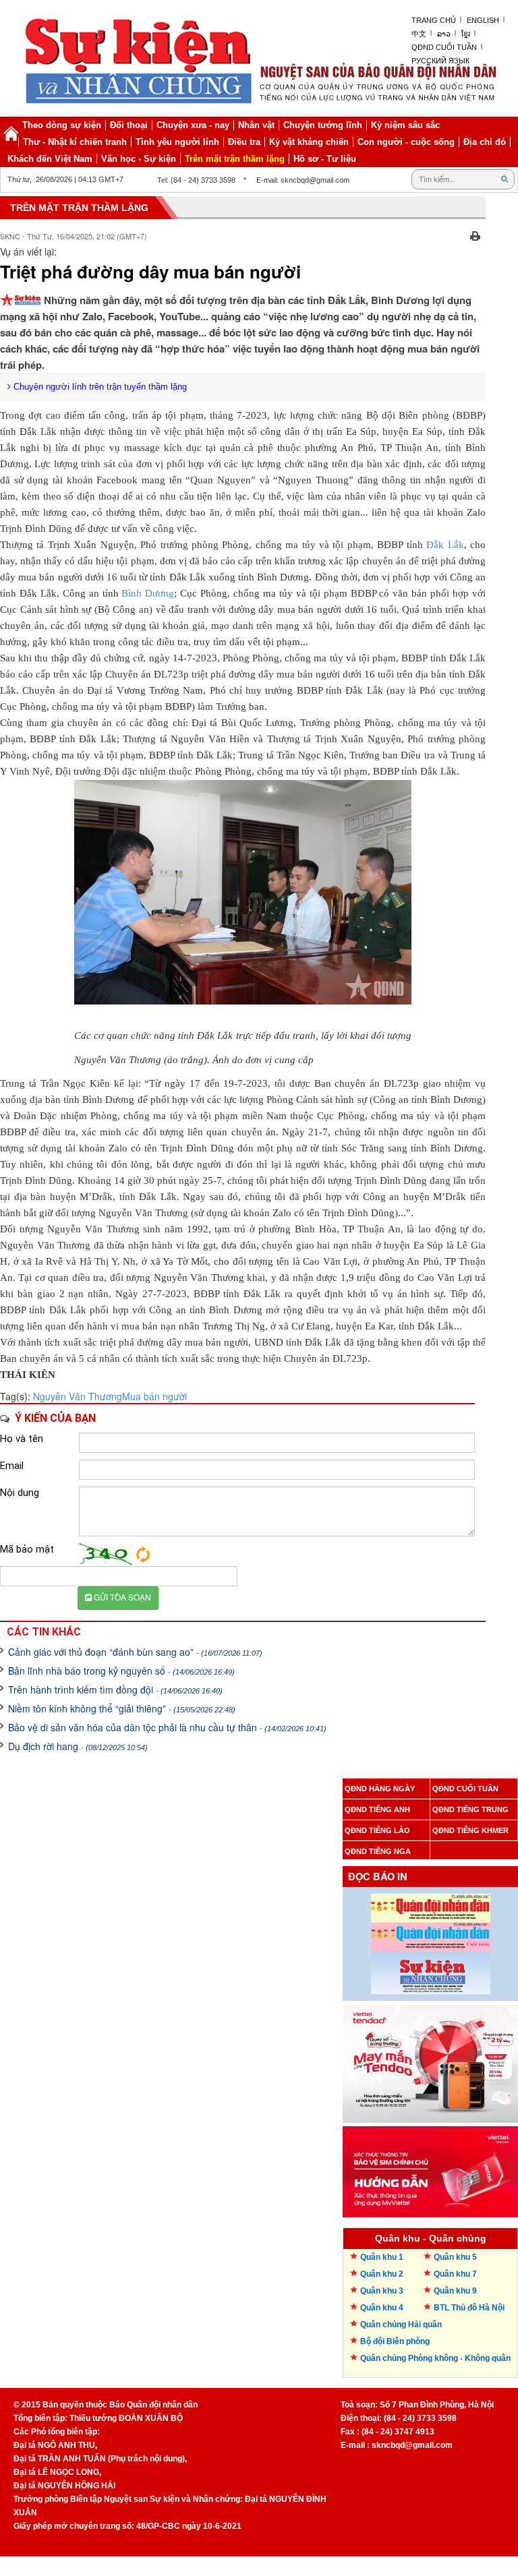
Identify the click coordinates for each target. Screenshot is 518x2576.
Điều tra (244, 142)
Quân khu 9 (455, 2291)
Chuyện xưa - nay (193, 125)
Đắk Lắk (445, 545)
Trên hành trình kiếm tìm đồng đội (115, 1689)
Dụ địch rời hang (78, 1746)
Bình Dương (148, 593)
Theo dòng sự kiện (62, 125)
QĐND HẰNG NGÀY (380, 1789)
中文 (419, 34)
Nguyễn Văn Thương (78, 1396)
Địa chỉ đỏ (485, 142)
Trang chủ (434, 20)
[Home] (11, 133)
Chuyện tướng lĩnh (323, 125)
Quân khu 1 (382, 2257)
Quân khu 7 (455, 2274)
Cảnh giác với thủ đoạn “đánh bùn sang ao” (135, 1652)
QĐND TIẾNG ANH (377, 1809)
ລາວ (444, 34)
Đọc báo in (378, 1877)
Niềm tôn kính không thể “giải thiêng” (122, 1708)
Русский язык (440, 61)
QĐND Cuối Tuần (444, 47)
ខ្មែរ (466, 34)
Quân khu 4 (382, 2308)
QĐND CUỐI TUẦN (465, 1789)
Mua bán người (154, 1396)
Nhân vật (256, 125)
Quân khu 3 (382, 2291)
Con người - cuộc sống (406, 142)
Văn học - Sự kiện (139, 159)
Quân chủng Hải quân (401, 2325)
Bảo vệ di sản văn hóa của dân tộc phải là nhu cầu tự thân (167, 1727)
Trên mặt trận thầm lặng (235, 159)
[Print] (475, 235)
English (483, 20)
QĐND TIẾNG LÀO (377, 1830)
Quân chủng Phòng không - (435, 2358)
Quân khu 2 (382, 2274)
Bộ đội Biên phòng (395, 2341)
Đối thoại (129, 125)
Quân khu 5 (455, 2257)
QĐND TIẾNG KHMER (470, 1830)
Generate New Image (143, 1555)
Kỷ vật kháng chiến (309, 142)
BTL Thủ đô (469, 2308)
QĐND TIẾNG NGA (378, 1851)
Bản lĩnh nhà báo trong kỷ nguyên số (121, 1671)
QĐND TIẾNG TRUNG (470, 1809)
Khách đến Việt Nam (50, 159)
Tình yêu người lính (177, 142)
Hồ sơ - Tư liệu (325, 159)
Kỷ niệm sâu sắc (405, 125)
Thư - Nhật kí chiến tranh (75, 142)
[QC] (430, 2060)
